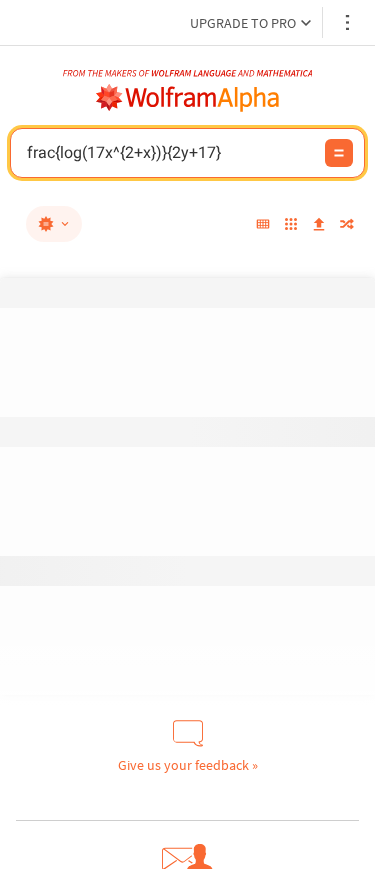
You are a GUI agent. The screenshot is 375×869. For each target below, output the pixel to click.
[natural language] (54, 224)
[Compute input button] (339, 153)
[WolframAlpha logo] (188, 98)
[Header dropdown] (349, 22)
